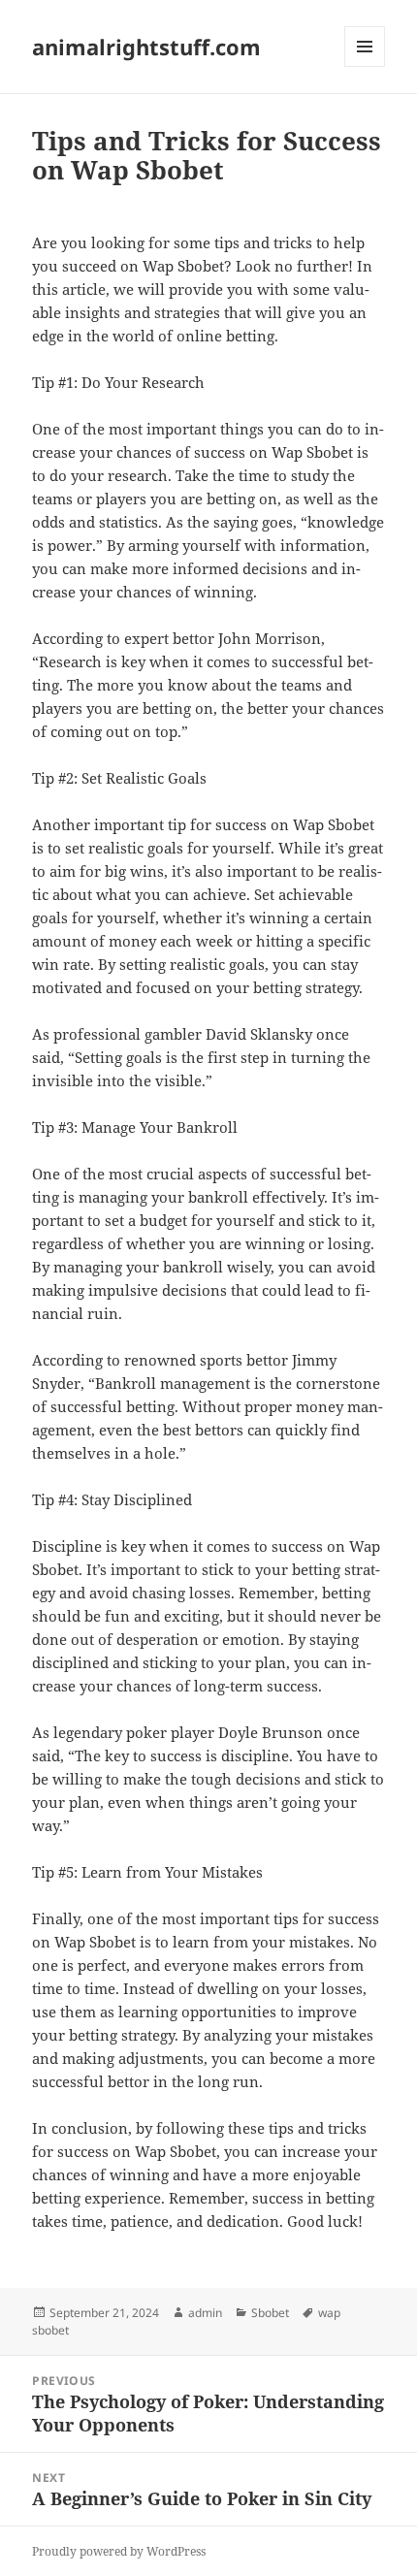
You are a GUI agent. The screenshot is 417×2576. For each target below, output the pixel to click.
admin (205, 2313)
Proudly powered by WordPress (119, 2551)
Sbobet (270, 2313)
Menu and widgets (365, 66)
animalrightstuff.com (146, 47)
